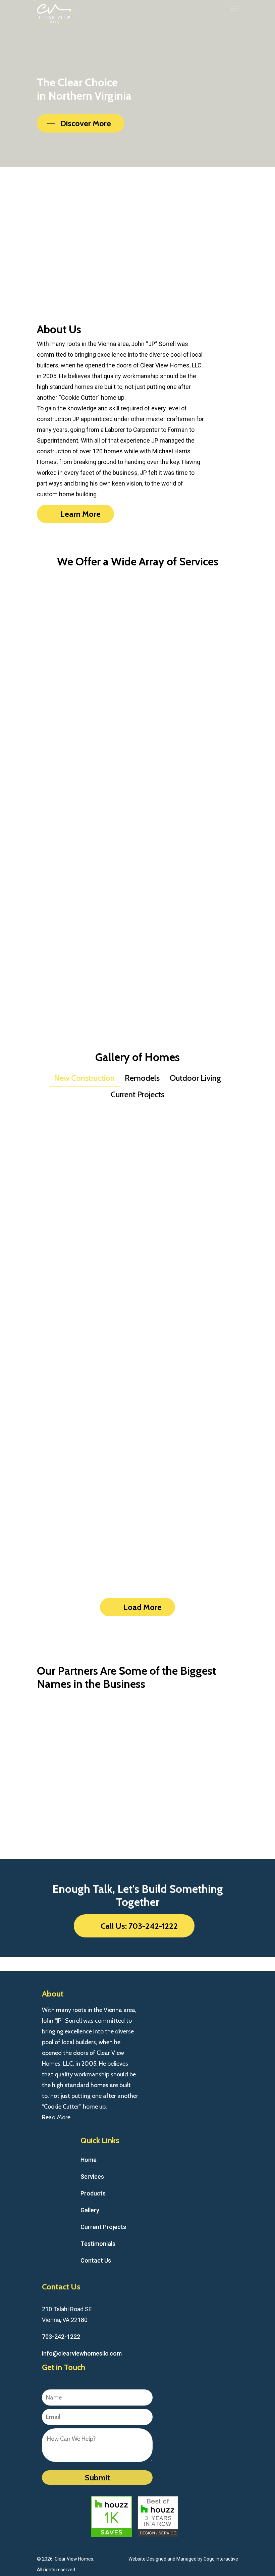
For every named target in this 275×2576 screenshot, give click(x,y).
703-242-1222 (61, 2337)
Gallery (90, 2210)
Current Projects (103, 2227)
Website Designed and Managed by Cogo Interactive (183, 2559)
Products (93, 2193)
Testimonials (98, 2244)
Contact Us (96, 2260)
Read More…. (59, 2117)
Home (89, 2160)
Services (92, 2177)
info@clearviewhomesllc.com (82, 2353)
